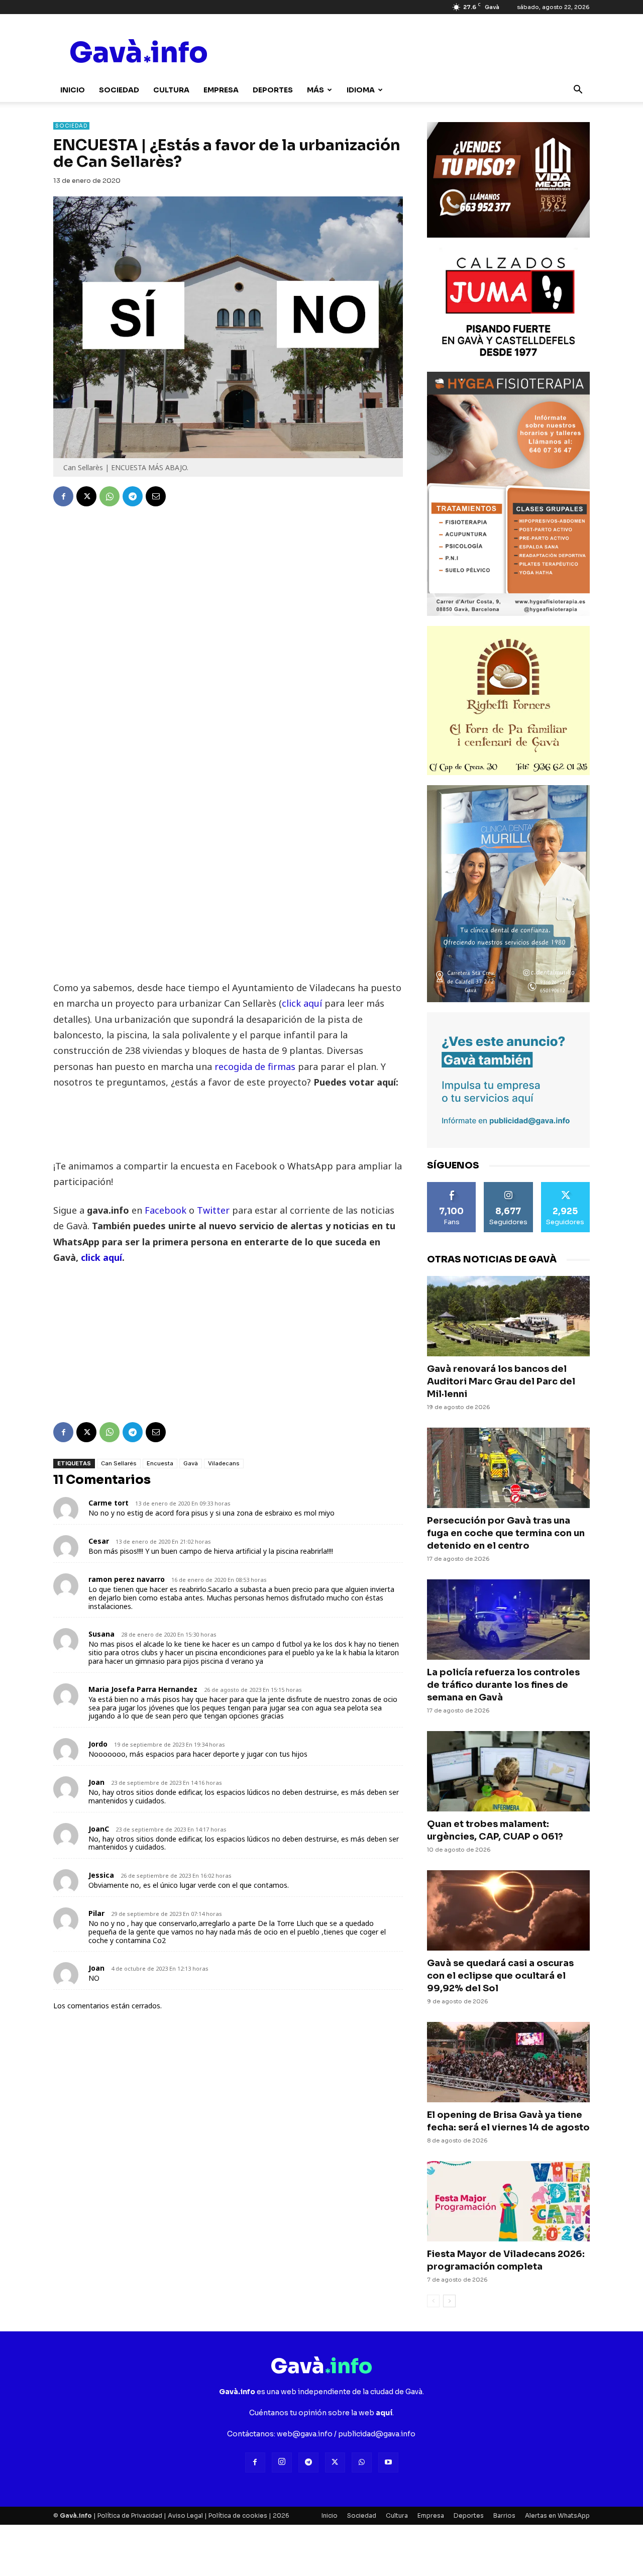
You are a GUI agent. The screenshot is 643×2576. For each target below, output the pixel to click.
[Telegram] (133, 496)
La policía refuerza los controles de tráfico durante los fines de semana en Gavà (503, 1685)
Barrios (504, 2515)
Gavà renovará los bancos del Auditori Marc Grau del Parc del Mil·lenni (501, 1381)
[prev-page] (433, 2301)
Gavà (191, 1463)
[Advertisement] (228, 910)
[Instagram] (282, 2462)
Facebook (167, 1210)
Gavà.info (76, 2515)
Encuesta (160, 1463)
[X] (86, 496)
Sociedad (119, 90)
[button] (578, 91)
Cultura (171, 90)
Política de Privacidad (130, 2515)
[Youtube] (388, 2462)
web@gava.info (305, 2434)
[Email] (156, 496)
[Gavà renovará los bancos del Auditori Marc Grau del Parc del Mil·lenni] (508, 1316)
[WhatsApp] (110, 496)
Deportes (273, 90)
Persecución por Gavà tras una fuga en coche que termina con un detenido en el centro (506, 1533)
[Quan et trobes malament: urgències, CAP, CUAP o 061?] (508, 1771)
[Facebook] (63, 496)
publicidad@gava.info (377, 2434)
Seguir (508, 1186)
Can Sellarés (119, 1463)
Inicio (73, 90)
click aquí (302, 1003)
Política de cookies (238, 2515)
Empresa (221, 90)
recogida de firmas (254, 1066)
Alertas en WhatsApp (557, 2515)
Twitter (215, 1210)
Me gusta (452, 1186)
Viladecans (224, 1463)
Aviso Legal (185, 2515)
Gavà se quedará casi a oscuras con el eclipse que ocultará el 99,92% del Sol (500, 1976)
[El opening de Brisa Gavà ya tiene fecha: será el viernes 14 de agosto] (508, 2062)
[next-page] (449, 2301)
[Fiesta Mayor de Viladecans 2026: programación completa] (508, 2201)
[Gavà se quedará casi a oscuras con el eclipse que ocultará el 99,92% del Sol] (508, 1910)
